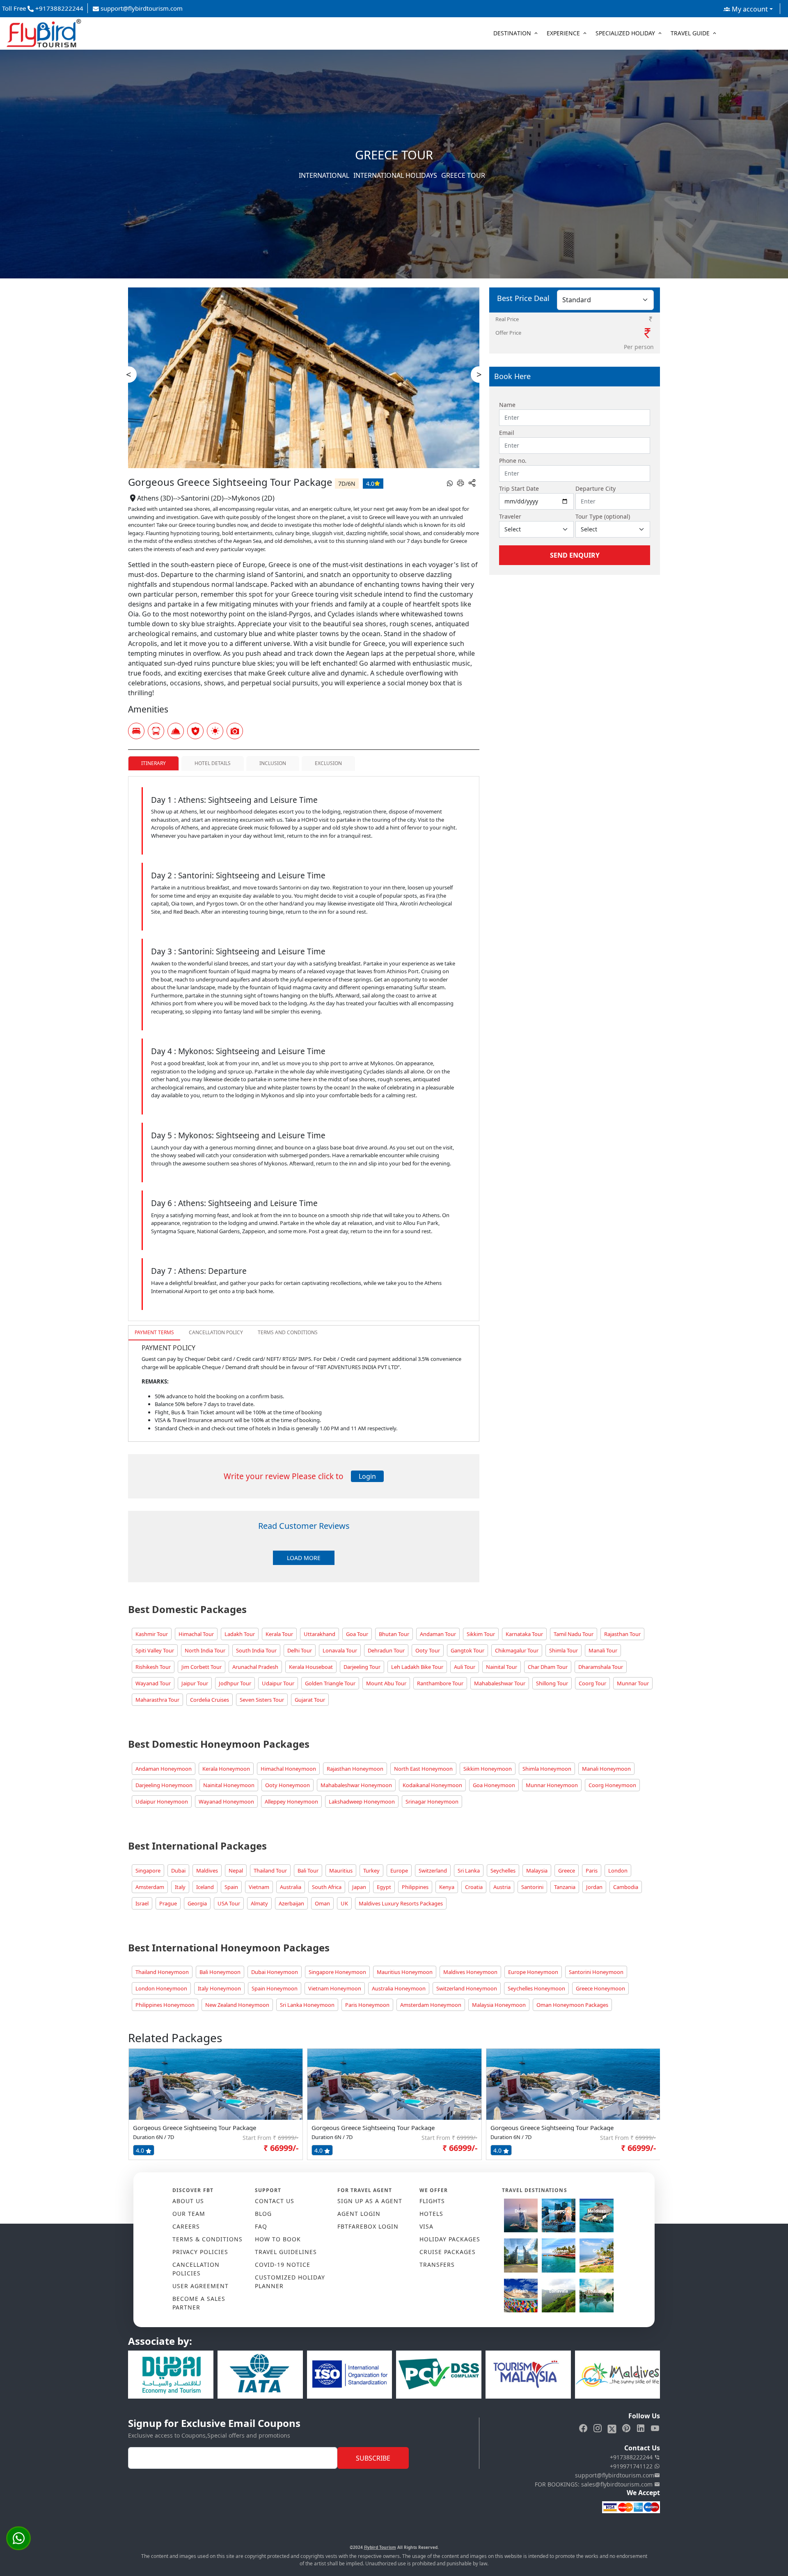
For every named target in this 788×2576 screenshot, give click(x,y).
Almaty (259, 1903)
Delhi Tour (300, 1650)
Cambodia (626, 1887)
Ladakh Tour (240, 1634)
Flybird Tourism (380, 2547)
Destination (512, 33)
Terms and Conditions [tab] (288, 1332)
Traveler (510, 516)
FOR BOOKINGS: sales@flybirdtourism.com (594, 2484)
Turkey (371, 1871)
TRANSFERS (437, 2265)
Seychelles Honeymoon (536, 1988)
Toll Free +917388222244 (43, 8)
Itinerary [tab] (153, 763)
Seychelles (503, 1871)
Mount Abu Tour (386, 1683)
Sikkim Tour (481, 1634)
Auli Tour (465, 1667)
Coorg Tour (592, 1683)
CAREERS (186, 2226)
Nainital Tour (502, 1667)
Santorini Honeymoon (596, 1972)
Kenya (447, 1887)
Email (507, 433)
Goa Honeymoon (494, 1785)
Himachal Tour (196, 1634)
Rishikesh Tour (153, 1667)
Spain (231, 1887)
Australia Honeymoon (399, 1988)
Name (507, 405)
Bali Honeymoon (220, 1972)
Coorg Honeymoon (612, 1785)
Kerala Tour (279, 1634)
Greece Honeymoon (600, 1988)
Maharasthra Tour (157, 1700)
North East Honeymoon (423, 1769)
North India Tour (205, 1650)
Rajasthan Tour (622, 1634)
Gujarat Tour (310, 1700)
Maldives (207, 1871)
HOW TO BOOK (278, 2239)
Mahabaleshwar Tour (500, 1683)
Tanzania (565, 1887)
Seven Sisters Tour (262, 1700)
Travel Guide (690, 33)
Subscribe (373, 2458)
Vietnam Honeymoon (335, 1988)
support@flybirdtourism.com (141, 8)
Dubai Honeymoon (275, 1972)
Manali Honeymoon (606, 1769)
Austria (502, 1887)
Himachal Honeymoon (288, 1769)
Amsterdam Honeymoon (431, 2005)
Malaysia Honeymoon (499, 2005)
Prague (168, 1903)
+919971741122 (632, 2466)
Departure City (596, 488)
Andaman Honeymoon (164, 1769)
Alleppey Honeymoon (291, 1802)
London (618, 1871)
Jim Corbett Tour (202, 1667)
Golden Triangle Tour (330, 1683)
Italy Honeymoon (219, 1988)
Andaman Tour (438, 1634)
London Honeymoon (161, 1988)
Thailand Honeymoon (162, 1972)
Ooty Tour (428, 1650)
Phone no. (513, 461)
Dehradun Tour (386, 1650)
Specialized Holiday (625, 33)
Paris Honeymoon (367, 2005)
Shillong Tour (552, 1683)
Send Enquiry (575, 555)
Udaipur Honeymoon (162, 1802)
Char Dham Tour (548, 1667)
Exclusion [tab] (328, 763)
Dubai (178, 1871)
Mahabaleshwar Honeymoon (356, 1785)
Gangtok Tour (467, 1650)
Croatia (474, 1887)
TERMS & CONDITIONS (207, 2239)
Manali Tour (603, 1650)
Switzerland (433, 1871)
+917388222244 (632, 2457)
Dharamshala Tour (601, 1667)
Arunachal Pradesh (255, 1667)
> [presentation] (479, 374)
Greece (567, 1871)
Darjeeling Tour (362, 1667)
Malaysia (537, 1871)
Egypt (384, 1887)
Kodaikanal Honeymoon (432, 1785)
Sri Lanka (469, 1871)
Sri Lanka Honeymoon (307, 2005)
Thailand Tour (270, 1871)
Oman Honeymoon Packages (572, 2005)
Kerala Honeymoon (226, 1769)
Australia (291, 1887)
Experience (563, 33)
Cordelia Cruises (210, 1700)
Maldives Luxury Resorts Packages (401, 1903)
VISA (426, 2226)
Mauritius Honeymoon (405, 1972)
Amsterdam (150, 1887)
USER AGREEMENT (200, 2286)
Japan (359, 1887)
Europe (399, 1871)
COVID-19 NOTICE (283, 2265)
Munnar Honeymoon (552, 1785)
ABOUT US (188, 2201)
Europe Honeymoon (533, 1972)
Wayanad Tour (153, 1683)
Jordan (594, 1887)
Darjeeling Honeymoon (164, 1785)
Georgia (197, 1903)
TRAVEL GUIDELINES (286, 2252)
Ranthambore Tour (440, 1683)
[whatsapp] (450, 483)
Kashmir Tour (152, 1634)
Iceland (205, 1887)
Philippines (415, 1887)
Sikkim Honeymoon (488, 1769)
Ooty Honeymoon (287, 1785)
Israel (142, 1903)
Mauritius (341, 1871)
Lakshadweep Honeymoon (362, 1802)
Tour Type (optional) (603, 516)
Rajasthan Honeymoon (355, 1769)
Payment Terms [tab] (154, 1332)
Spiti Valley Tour (155, 1650)
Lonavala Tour (340, 1650)
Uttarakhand (320, 1634)
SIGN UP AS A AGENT (370, 2201)
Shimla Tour (564, 1650)
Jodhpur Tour (235, 1683)
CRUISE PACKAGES (448, 2252)
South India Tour (256, 1650)
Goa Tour (357, 1634)
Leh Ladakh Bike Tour (417, 1667)
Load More (304, 1558)
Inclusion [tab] (273, 763)
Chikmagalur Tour (517, 1650)
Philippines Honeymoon (165, 2005)
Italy (180, 1887)
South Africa (327, 1887)
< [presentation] (129, 374)
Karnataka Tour (524, 1634)
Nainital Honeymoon (229, 1785)
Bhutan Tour (394, 1634)
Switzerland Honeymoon (467, 1988)
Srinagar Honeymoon (432, 1802)
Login (367, 1476)
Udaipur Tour (278, 1683)
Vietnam (259, 1887)
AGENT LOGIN (359, 2214)
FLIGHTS (432, 2201)
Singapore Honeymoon (337, 1972)
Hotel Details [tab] (213, 763)
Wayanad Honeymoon (226, 1802)
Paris (592, 1871)
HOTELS (431, 2214)
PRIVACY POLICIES (200, 2252)
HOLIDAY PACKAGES (450, 2239)
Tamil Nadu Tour (574, 1634)
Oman (322, 1903)
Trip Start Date (519, 488)
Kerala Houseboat (311, 1667)
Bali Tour (308, 1871)
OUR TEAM (189, 2214)
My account (749, 9)
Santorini (532, 1887)
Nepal (236, 1871)
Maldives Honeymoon (470, 1972)
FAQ (261, 2226)
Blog (263, 2214)
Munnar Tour (633, 1683)
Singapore (148, 1871)
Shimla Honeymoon (547, 1769)
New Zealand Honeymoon (237, 2005)
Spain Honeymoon (275, 1988)
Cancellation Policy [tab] (216, 1332)
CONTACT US (275, 2201)
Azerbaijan (291, 1903)
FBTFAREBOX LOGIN (368, 2226)
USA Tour (229, 1903)
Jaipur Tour (195, 1683)
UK (344, 1903)
